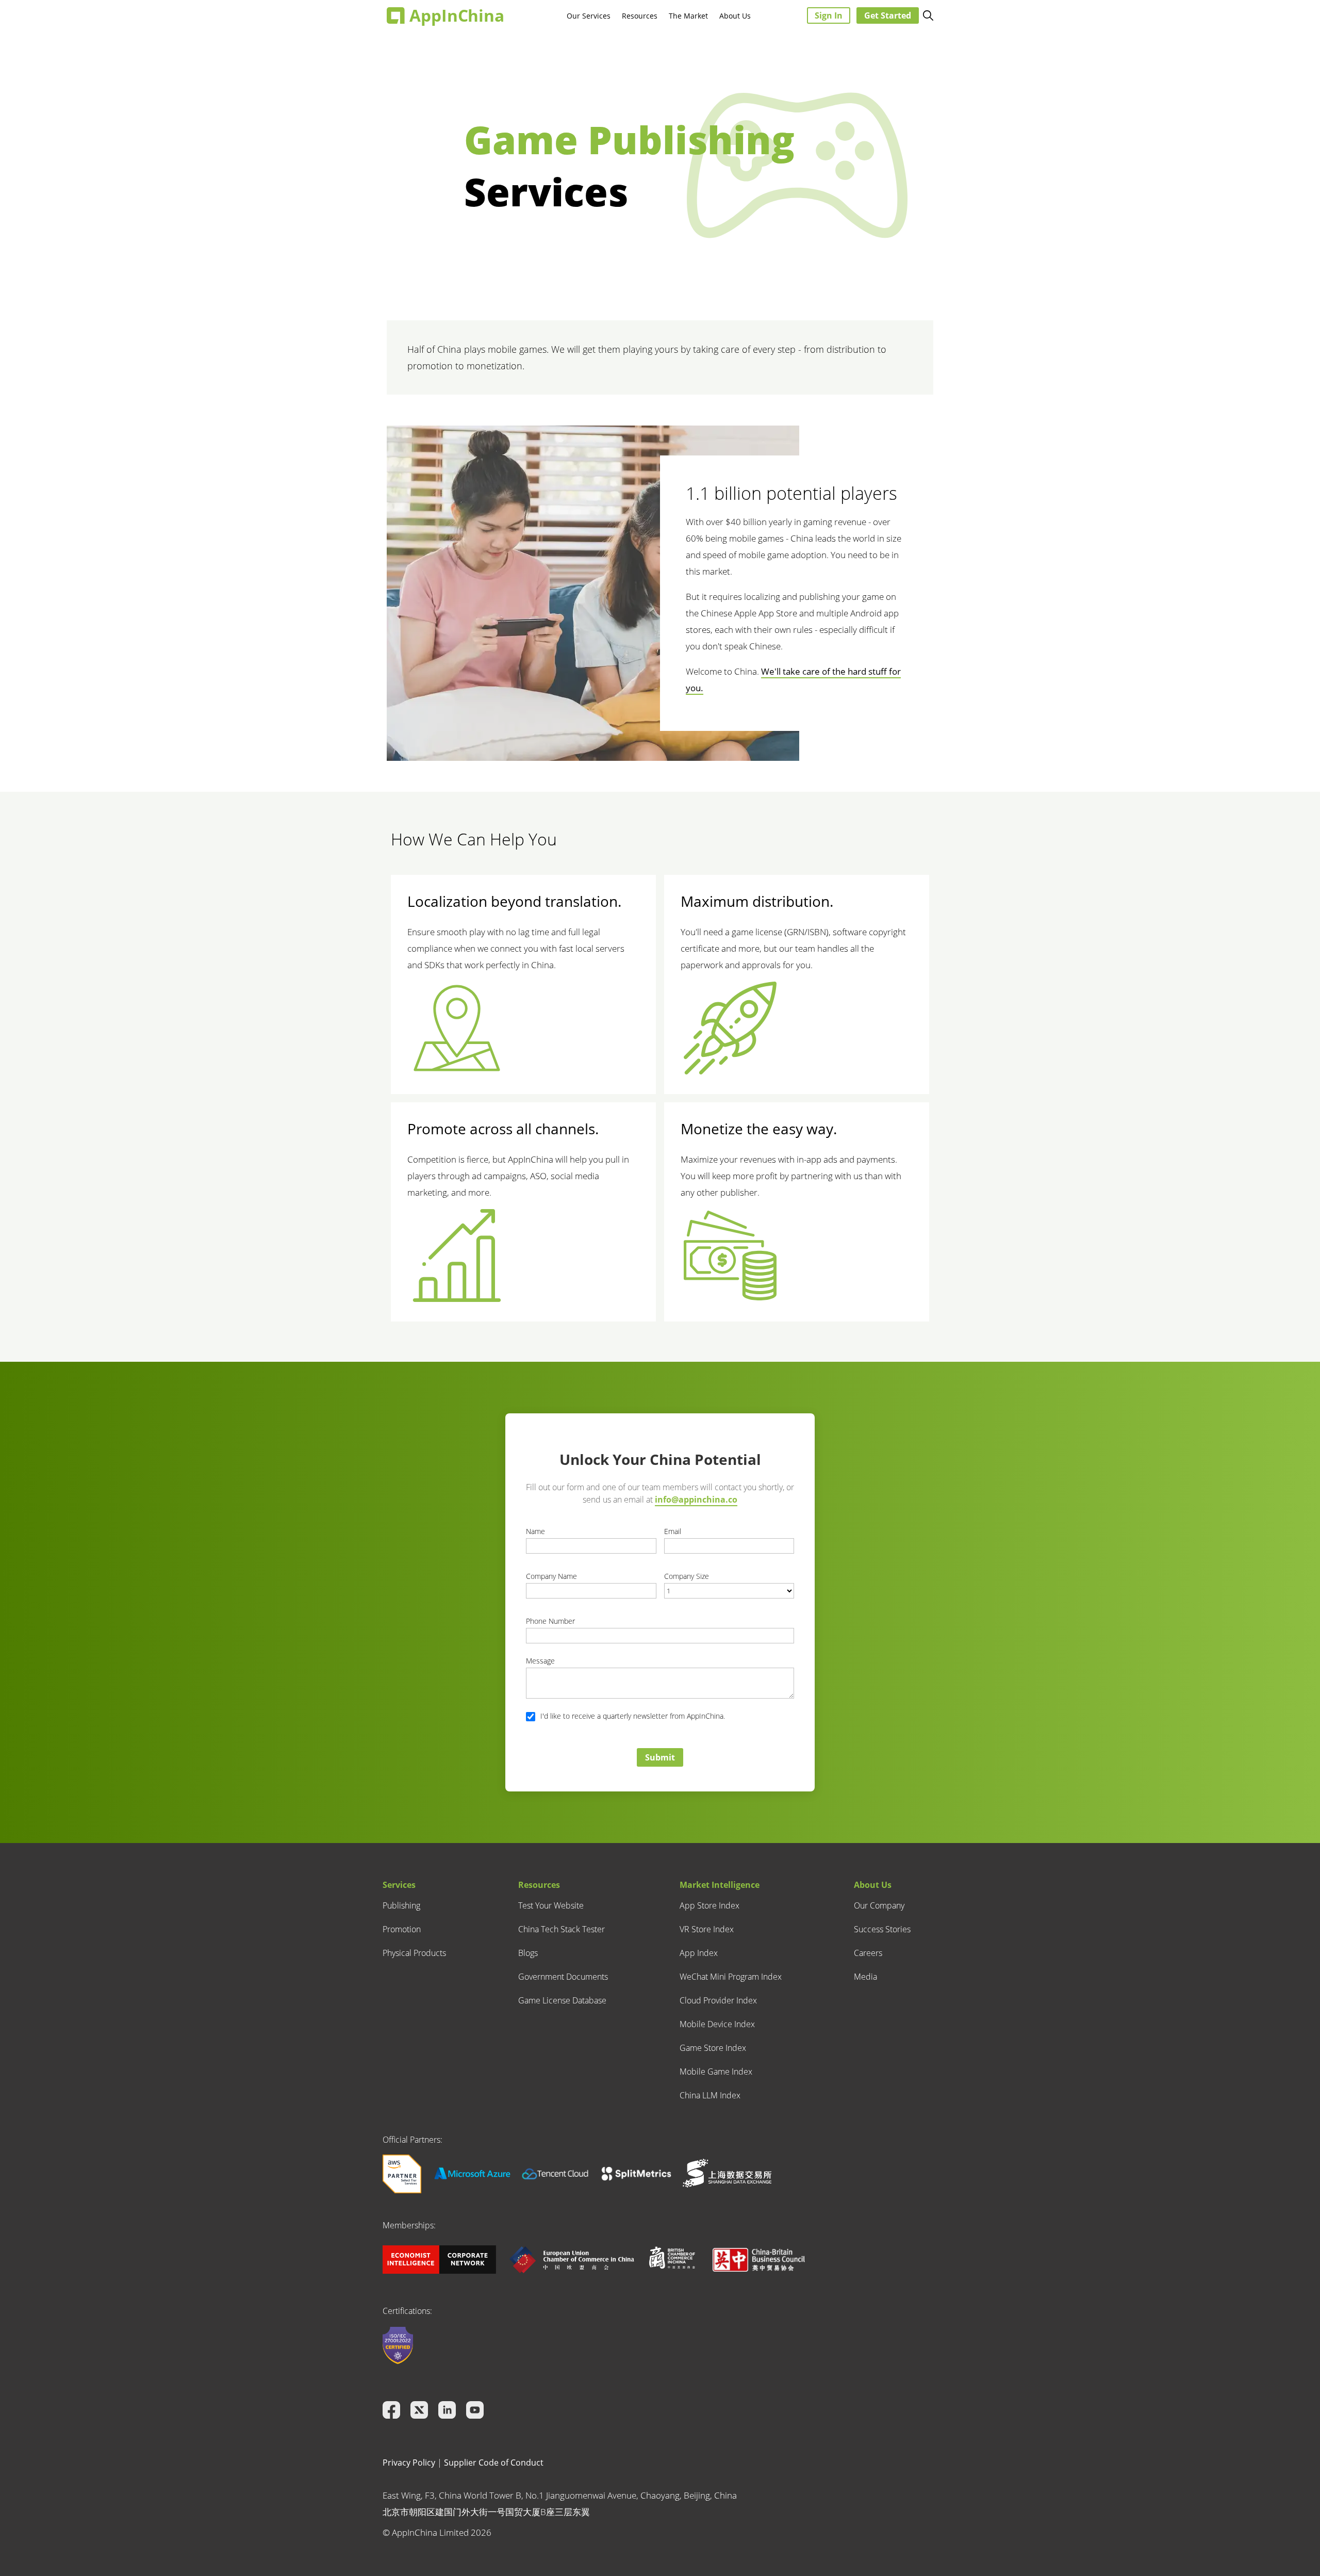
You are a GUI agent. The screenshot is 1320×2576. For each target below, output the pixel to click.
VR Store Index (707, 1929)
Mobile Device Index (717, 2024)
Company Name (551, 1576)
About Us (735, 16)
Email (673, 1531)
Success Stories (882, 1929)
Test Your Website (551, 1905)
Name (535, 1531)
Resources (640, 16)
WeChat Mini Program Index (731, 1977)
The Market (688, 16)
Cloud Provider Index (718, 2000)
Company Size (687, 1576)
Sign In (829, 15)
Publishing (401, 1905)
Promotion (402, 1929)
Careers (868, 1953)
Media (865, 1977)
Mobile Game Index (716, 2072)
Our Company (879, 1905)
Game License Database (562, 2000)
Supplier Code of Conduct (494, 2463)
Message (540, 1661)
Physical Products (414, 1953)
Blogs (528, 1953)
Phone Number (550, 1621)
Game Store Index (713, 2048)
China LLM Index (710, 2095)
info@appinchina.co (696, 1499)
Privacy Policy (409, 2463)
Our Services (589, 16)
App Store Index (709, 1905)
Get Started (888, 15)
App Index (699, 1953)
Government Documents (563, 1977)
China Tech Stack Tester (562, 1929)
